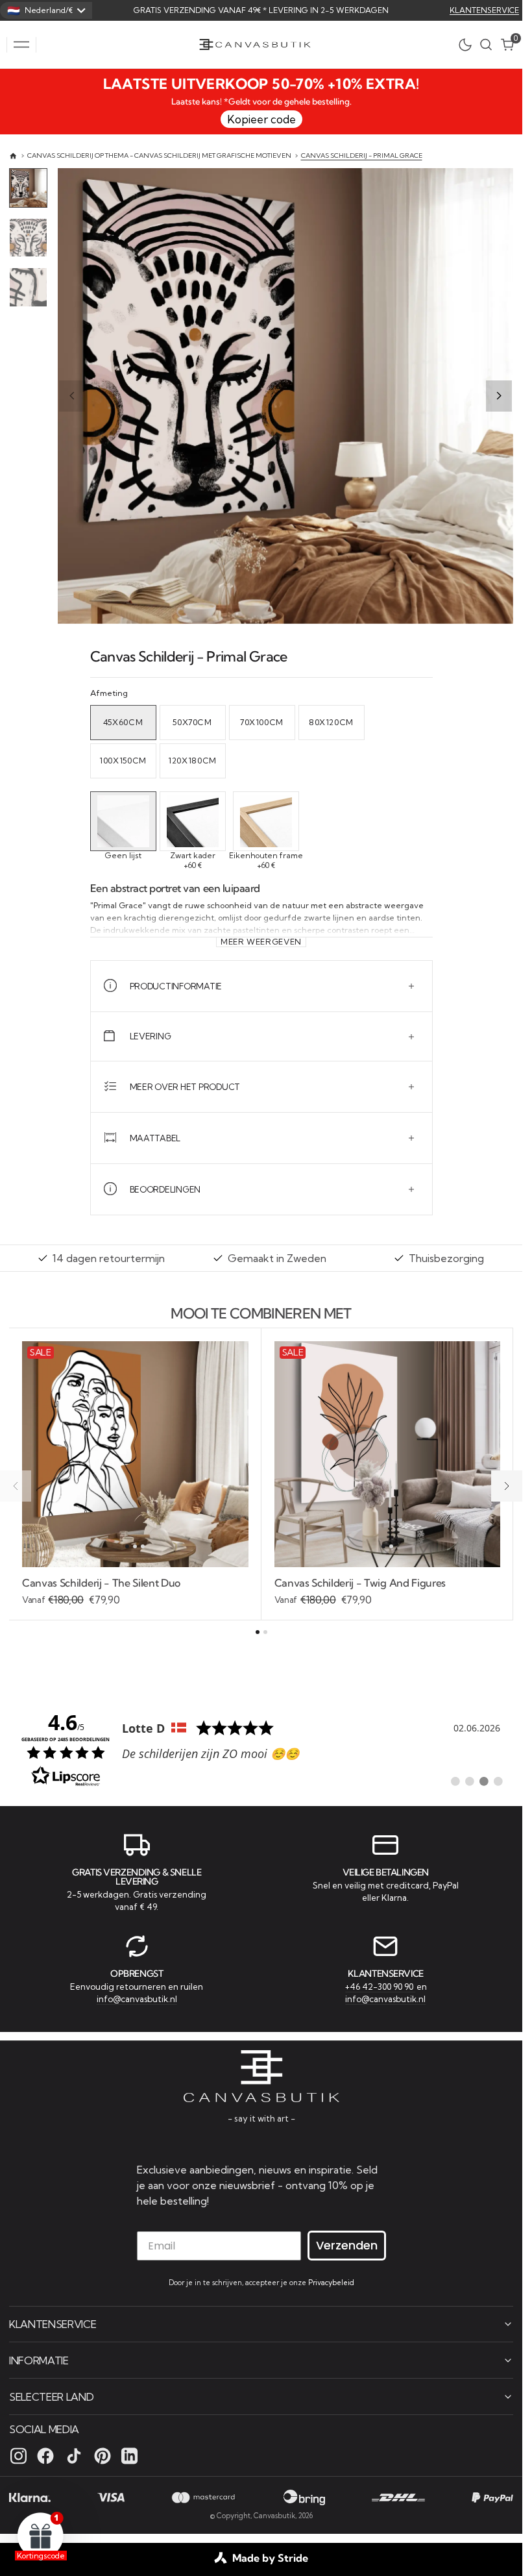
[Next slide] (499, 396)
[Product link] (135, 1455)
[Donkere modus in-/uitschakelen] (468, 45)
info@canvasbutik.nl (137, 1999)
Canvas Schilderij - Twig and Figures (360, 1583)
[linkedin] (129, 2456)
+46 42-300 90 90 (380, 1987)
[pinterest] (103, 2456)
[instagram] (18, 2456)
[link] (261, 1748)
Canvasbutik (274, 2516)
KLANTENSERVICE (484, 10)
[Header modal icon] (21, 45)
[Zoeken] (486, 44)
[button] (21, 45)
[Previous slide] (72, 396)
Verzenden (347, 2245)
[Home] (13, 156)
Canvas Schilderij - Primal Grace (362, 155)
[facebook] (45, 2456)
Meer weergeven (261, 942)
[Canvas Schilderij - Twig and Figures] (388, 1592)
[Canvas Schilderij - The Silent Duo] (135, 1592)
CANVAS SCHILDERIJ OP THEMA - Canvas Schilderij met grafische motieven (159, 155)
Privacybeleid (331, 2283)
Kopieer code (261, 119)
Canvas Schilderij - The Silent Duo (101, 1583)
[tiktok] (74, 2456)
